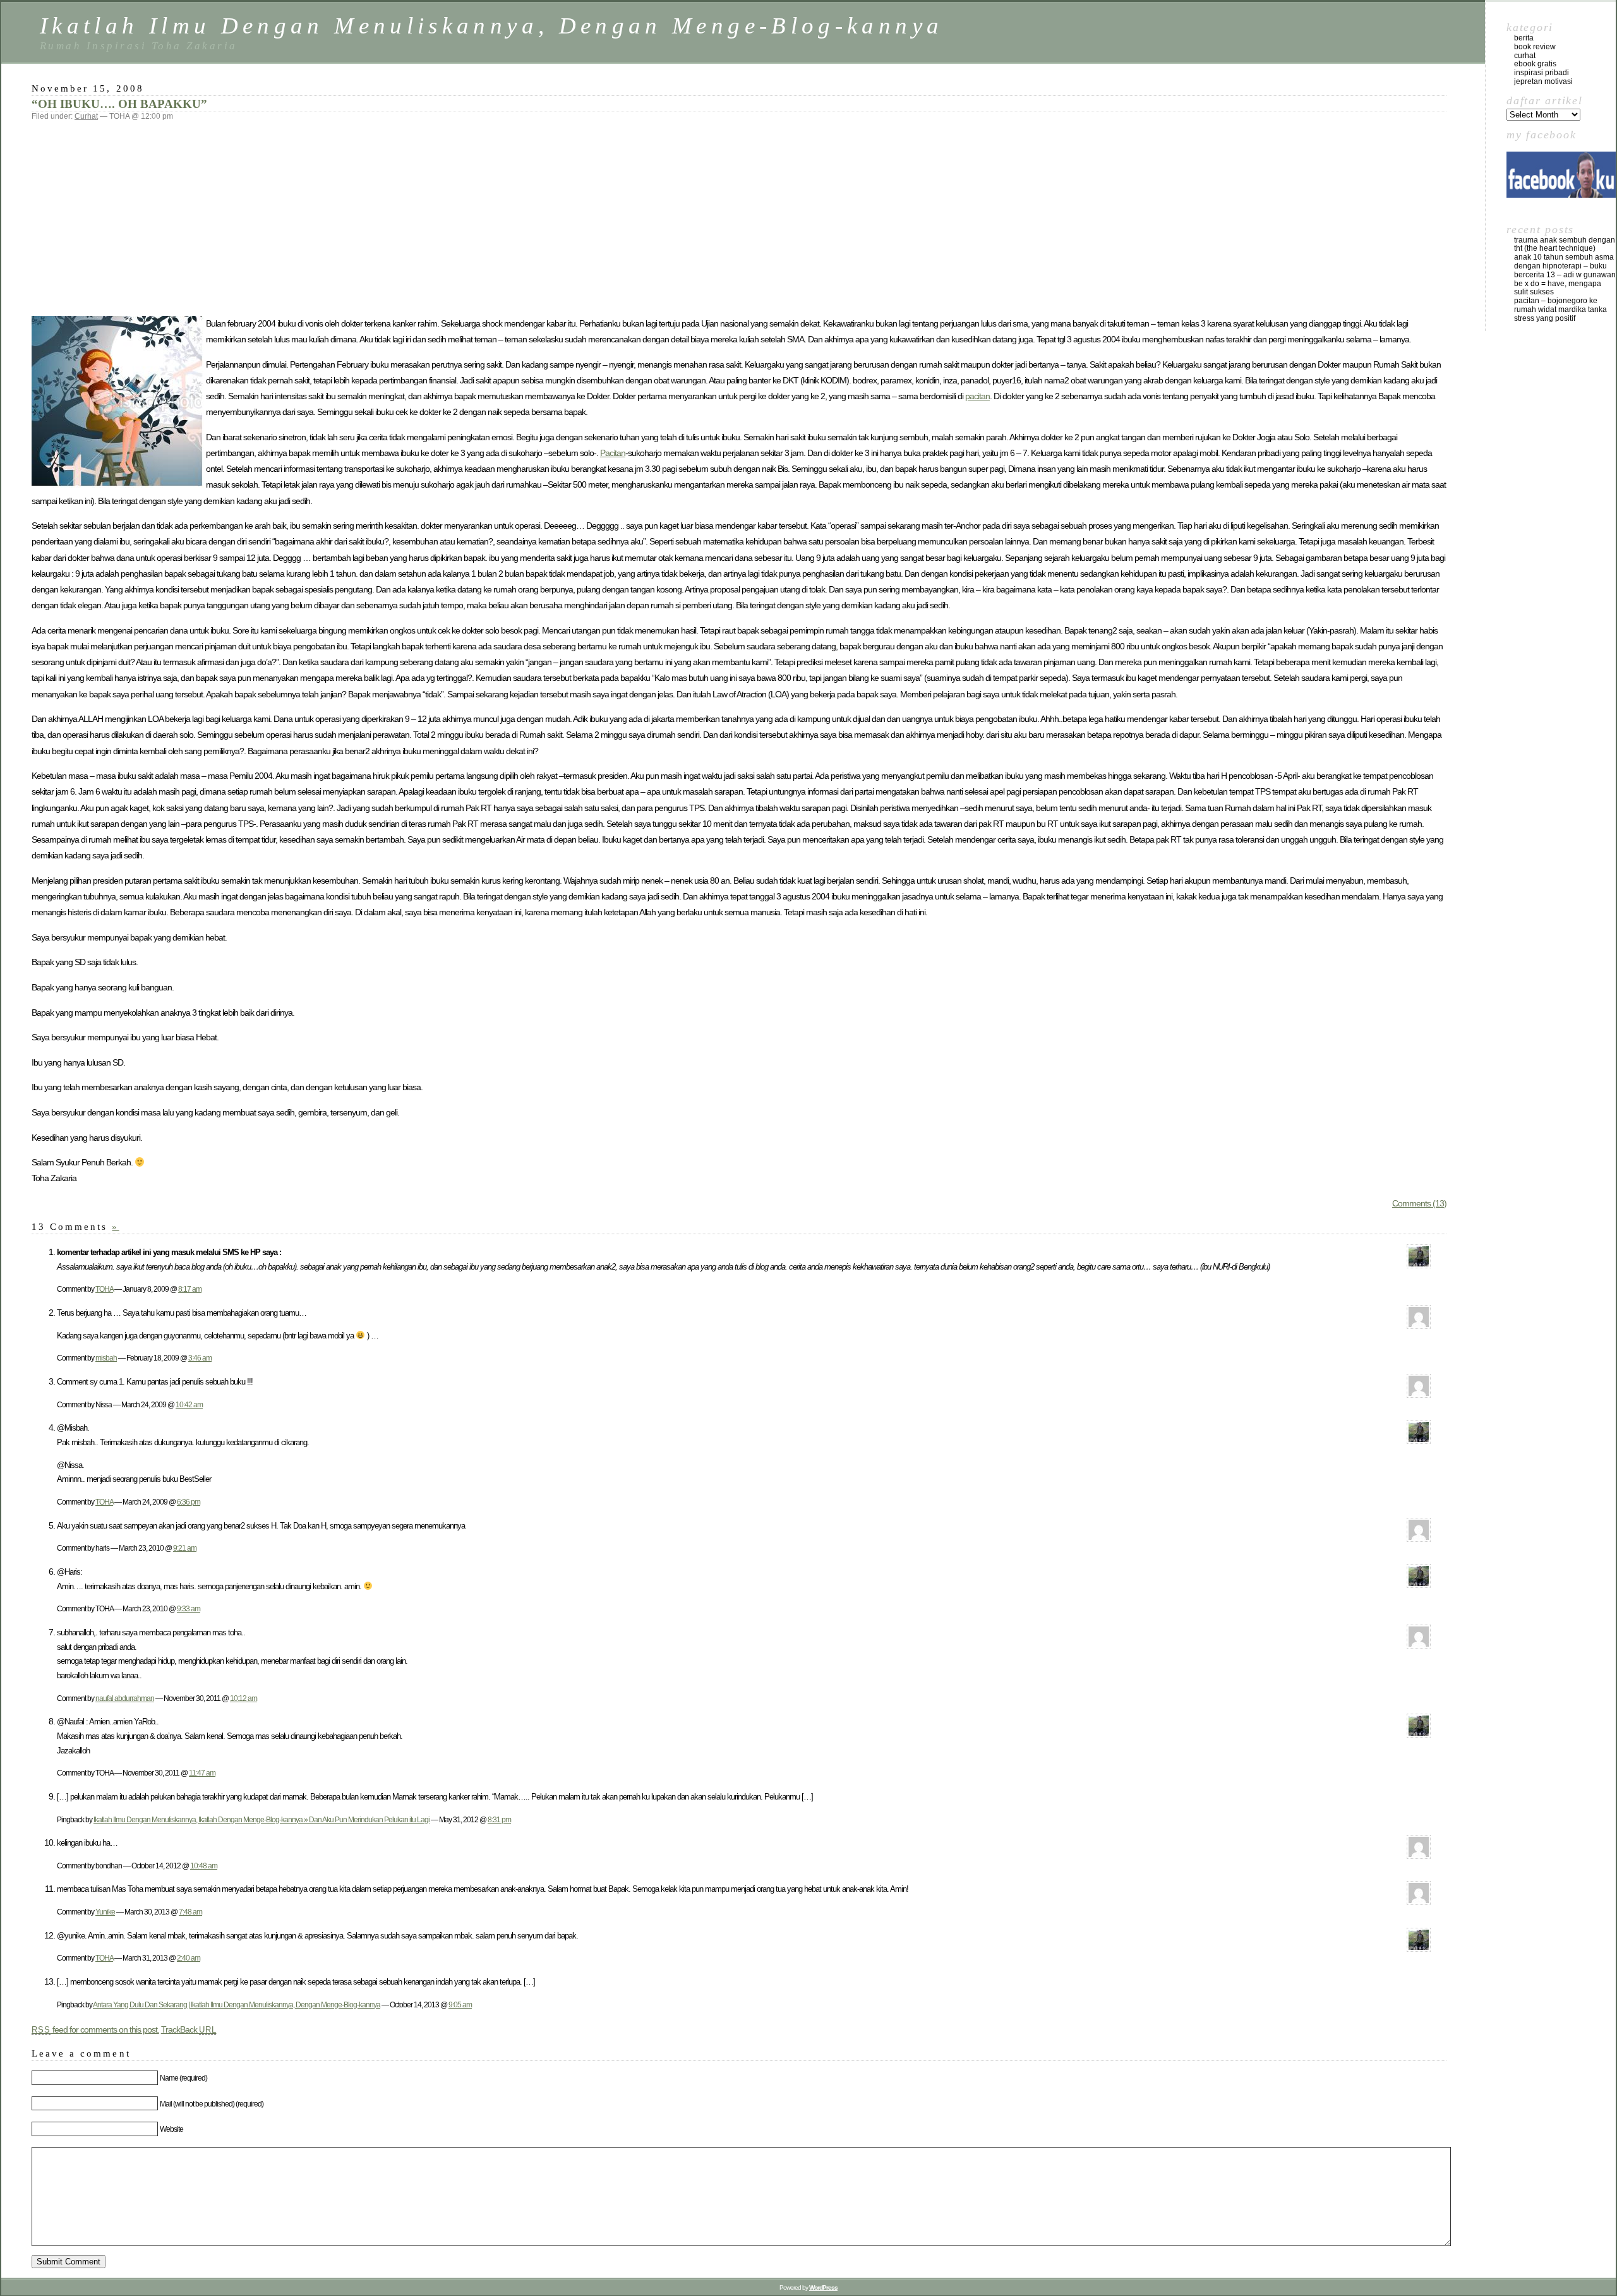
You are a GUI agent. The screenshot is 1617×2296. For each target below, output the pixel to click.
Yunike (105, 1912)
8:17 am (190, 1289)
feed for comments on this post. (95, 2029)
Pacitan (613, 453)
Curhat (86, 116)
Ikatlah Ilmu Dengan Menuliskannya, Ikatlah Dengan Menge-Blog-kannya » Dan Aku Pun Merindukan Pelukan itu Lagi (261, 1819)
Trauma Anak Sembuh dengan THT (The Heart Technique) (1565, 244)
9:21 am (185, 1548)
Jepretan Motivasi (1543, 81)
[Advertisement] (739, 218)
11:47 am (202, 1773)
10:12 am (243, 1698)
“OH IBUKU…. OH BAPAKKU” (119, 104)
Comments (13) (1419, 1203)
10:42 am (189, 1404)
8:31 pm (499, 1819)
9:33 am (189, 1608)
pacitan (977, 396)
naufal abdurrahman (125, 1698)
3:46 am (200, 1358)
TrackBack (189, 2029)
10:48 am (204, 1866)
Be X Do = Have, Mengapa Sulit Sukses (1558, 288)
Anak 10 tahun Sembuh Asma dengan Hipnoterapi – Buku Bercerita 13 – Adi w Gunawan (1565, 266)
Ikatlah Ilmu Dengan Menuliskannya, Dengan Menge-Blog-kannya (491, 26)
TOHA (104, 1289)
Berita (1524, 38)
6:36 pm (189, 1502)
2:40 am (189, 1958)
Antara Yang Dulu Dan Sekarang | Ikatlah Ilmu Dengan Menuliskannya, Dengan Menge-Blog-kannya (237, 2004)
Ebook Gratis (1535, 64)
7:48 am (190, 1912)
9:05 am (460, 2004)
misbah (106, 1358)
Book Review (1535, 47)
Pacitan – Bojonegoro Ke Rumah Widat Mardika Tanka (1560, 305)
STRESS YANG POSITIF (1545, 318)
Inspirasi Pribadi (1542, 73)
